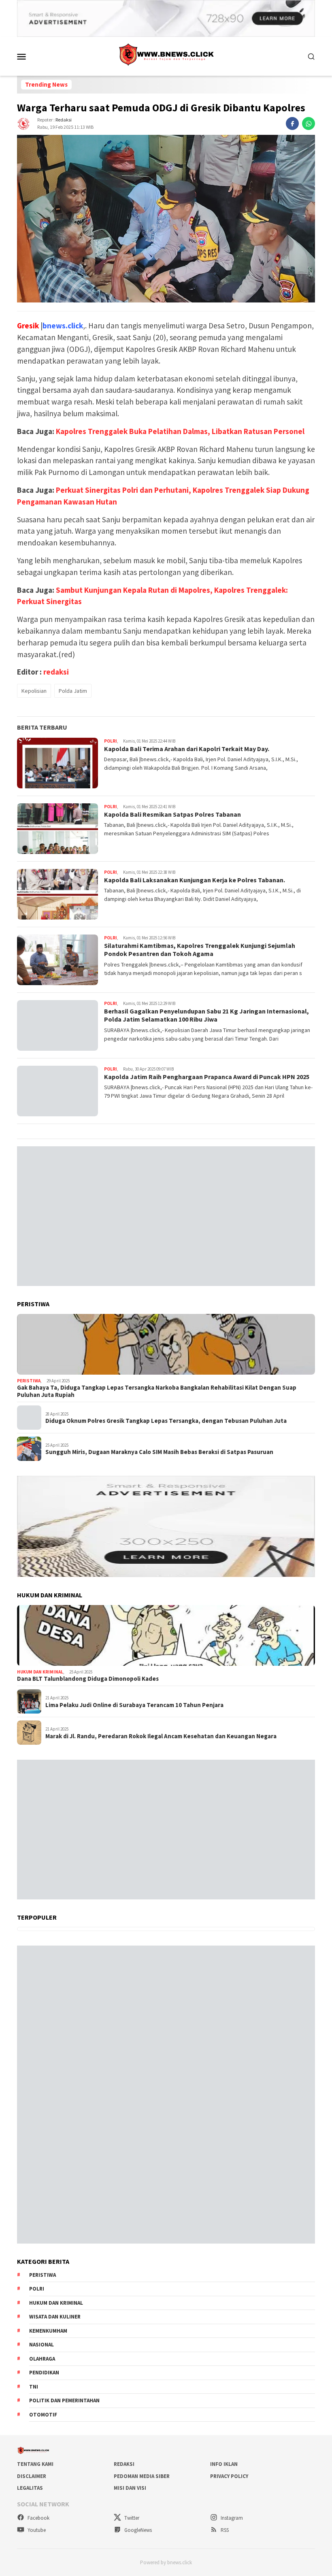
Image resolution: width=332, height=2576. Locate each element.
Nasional (41, 2345)
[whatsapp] (309, 123)
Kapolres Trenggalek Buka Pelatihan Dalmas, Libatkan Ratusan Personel (180, 431)
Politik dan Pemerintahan (64, 2400)
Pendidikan (44, 2373)
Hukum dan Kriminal (40, 1672)
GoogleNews (137, 2530)
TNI (34, 2387)
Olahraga (42, 2359)
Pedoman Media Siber (142, 2476)
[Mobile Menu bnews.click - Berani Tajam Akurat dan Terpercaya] (31, 56)
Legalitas (30, 2488)
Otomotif (43, 2415)
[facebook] (292, 123)
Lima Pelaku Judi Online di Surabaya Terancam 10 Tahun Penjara (134, 1705)
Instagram (231, 2518)
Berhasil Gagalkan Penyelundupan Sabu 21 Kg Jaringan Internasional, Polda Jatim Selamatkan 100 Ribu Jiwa (206, 1015)
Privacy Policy (229, 2476)
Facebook (38, 2518)
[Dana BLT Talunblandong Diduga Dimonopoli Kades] (166, 1635)
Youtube (36, 2530)
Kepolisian (34, 691)
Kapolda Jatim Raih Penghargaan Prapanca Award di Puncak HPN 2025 (207, 1077)
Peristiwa (29, 1381)
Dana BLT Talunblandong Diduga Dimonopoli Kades (88, 1679)
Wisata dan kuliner (55, 2317)
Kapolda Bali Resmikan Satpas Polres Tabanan (172, 814)
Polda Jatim (73, 691)
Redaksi (124, 2464)
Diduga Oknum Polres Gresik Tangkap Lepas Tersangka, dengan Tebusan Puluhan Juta (166, 1421)
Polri (111, 741)
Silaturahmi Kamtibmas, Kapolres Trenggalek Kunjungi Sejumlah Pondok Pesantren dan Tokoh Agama (200, 950)
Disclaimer (32, 2476)
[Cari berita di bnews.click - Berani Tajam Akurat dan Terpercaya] (311, 56)
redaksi (64, 120)
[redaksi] (23, 123)
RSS (224, 2530)
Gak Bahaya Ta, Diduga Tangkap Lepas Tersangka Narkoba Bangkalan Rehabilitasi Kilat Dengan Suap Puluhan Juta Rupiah (157, 1391)
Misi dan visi (130, 2488)
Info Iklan (224, 2464)
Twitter (131, 2518)
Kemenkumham (48, 2331)
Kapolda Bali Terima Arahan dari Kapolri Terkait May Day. (187, 749)
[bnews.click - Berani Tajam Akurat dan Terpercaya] (166, 55)
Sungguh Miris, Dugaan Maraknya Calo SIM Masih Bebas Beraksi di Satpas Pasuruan (159, 1452)
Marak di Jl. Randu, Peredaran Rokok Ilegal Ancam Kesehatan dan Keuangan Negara (161, 1736)
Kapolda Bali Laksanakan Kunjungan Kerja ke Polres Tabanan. (195, 880)
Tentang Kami (35, 2464)
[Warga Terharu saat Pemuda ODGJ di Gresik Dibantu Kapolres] (166, 219)
